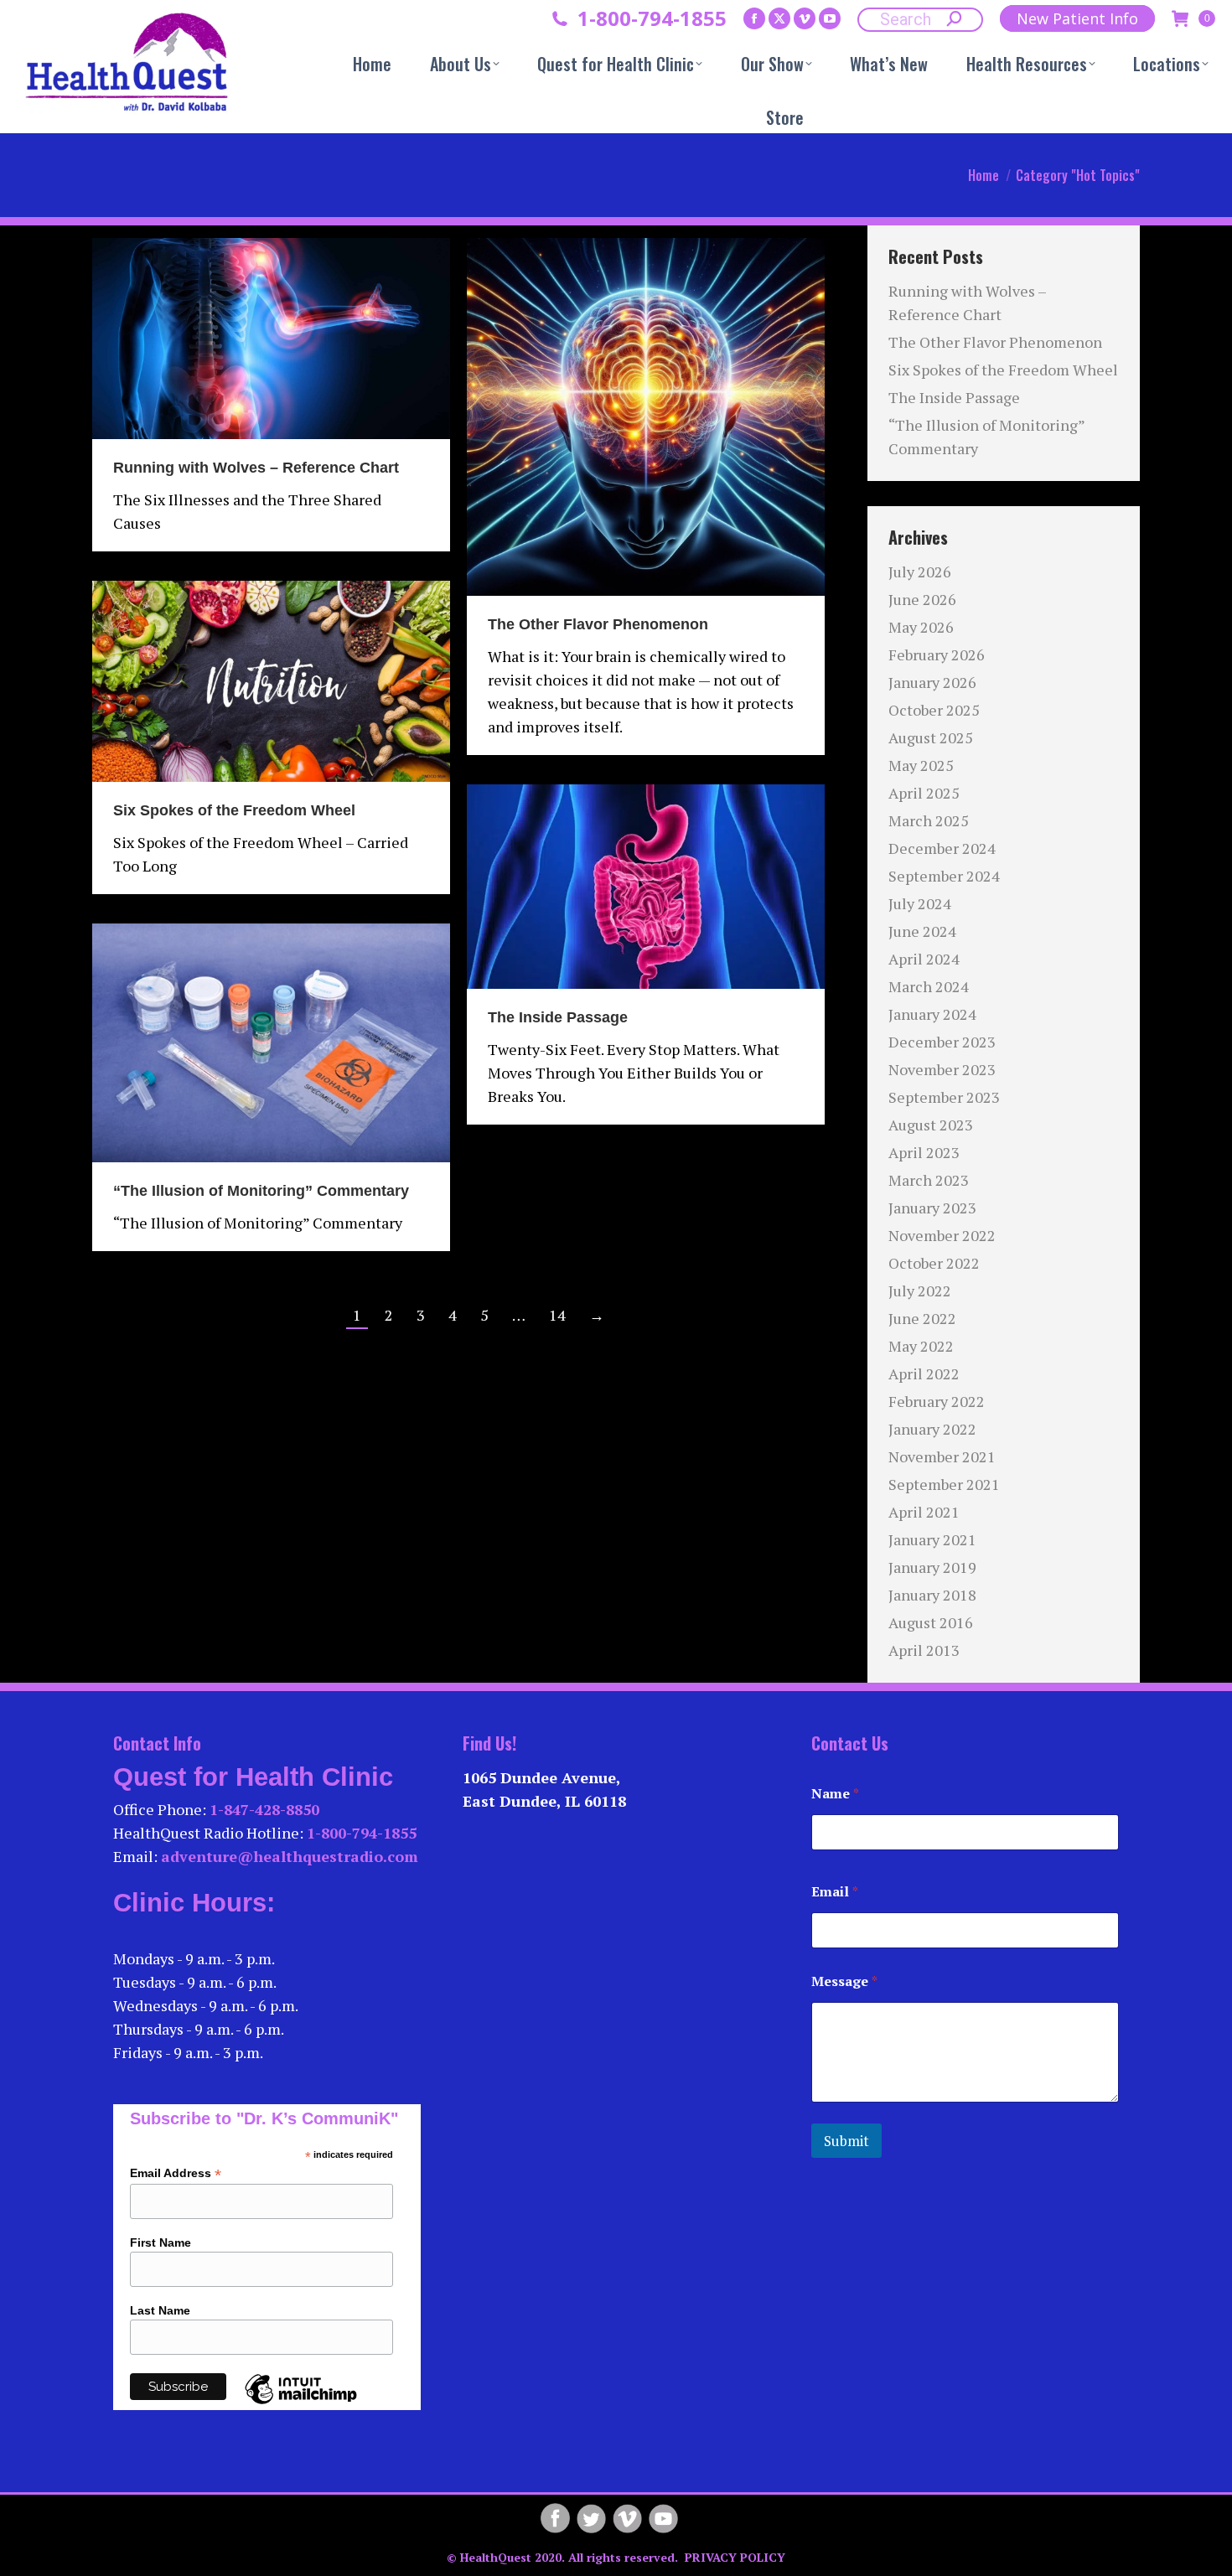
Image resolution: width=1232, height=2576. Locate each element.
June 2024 (922, 931)
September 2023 (944, 1097)
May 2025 (921, 765)
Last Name (160, 2310)
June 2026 (922, 599)
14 (557, 1315)
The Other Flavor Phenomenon (598, 624)
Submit (846, 2141)
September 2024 (944, 876)
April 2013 (924, 1650)
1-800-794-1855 (652, 18)
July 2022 (920, 1291)
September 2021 (944, 1484)
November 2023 (942, 1069)
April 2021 (924, 1512)
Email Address (176, 2173)
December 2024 (942, 848)
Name (835, 1794)
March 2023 (929, 1180)
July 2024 (920, 903)
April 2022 (924, 1373)
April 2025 (924, 793)
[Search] (955, 18)
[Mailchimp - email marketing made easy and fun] (301, 2403)
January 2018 (932, 1595)
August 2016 (931, 1622)
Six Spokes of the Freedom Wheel (234, 810)
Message (844, 1981)
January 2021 (932, 1539)
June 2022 (922, 1318)
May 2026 (921, 627)
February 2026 (937, 654)
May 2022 (921, 1346)
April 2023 (924, 1152)
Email (835, 1892)
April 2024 (924, 959)
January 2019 (932, 1567)
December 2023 (942, 1042)
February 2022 (937, 1401)
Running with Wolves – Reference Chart (256, 468)
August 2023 (931, 1125)
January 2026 (932, 682)
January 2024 (932, 1014)
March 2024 (929, 986)
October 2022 (934, 1263)
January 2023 (932, 1208)
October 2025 (934, 710)
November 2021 (942, 1456)
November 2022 (942, 1235)
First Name (160, 2242)
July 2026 (920, 572)
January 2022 (932, 1429)
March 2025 (929, 820)
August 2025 (931, 737)
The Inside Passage (558, 1017)
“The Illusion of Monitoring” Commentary (261, 1191)
